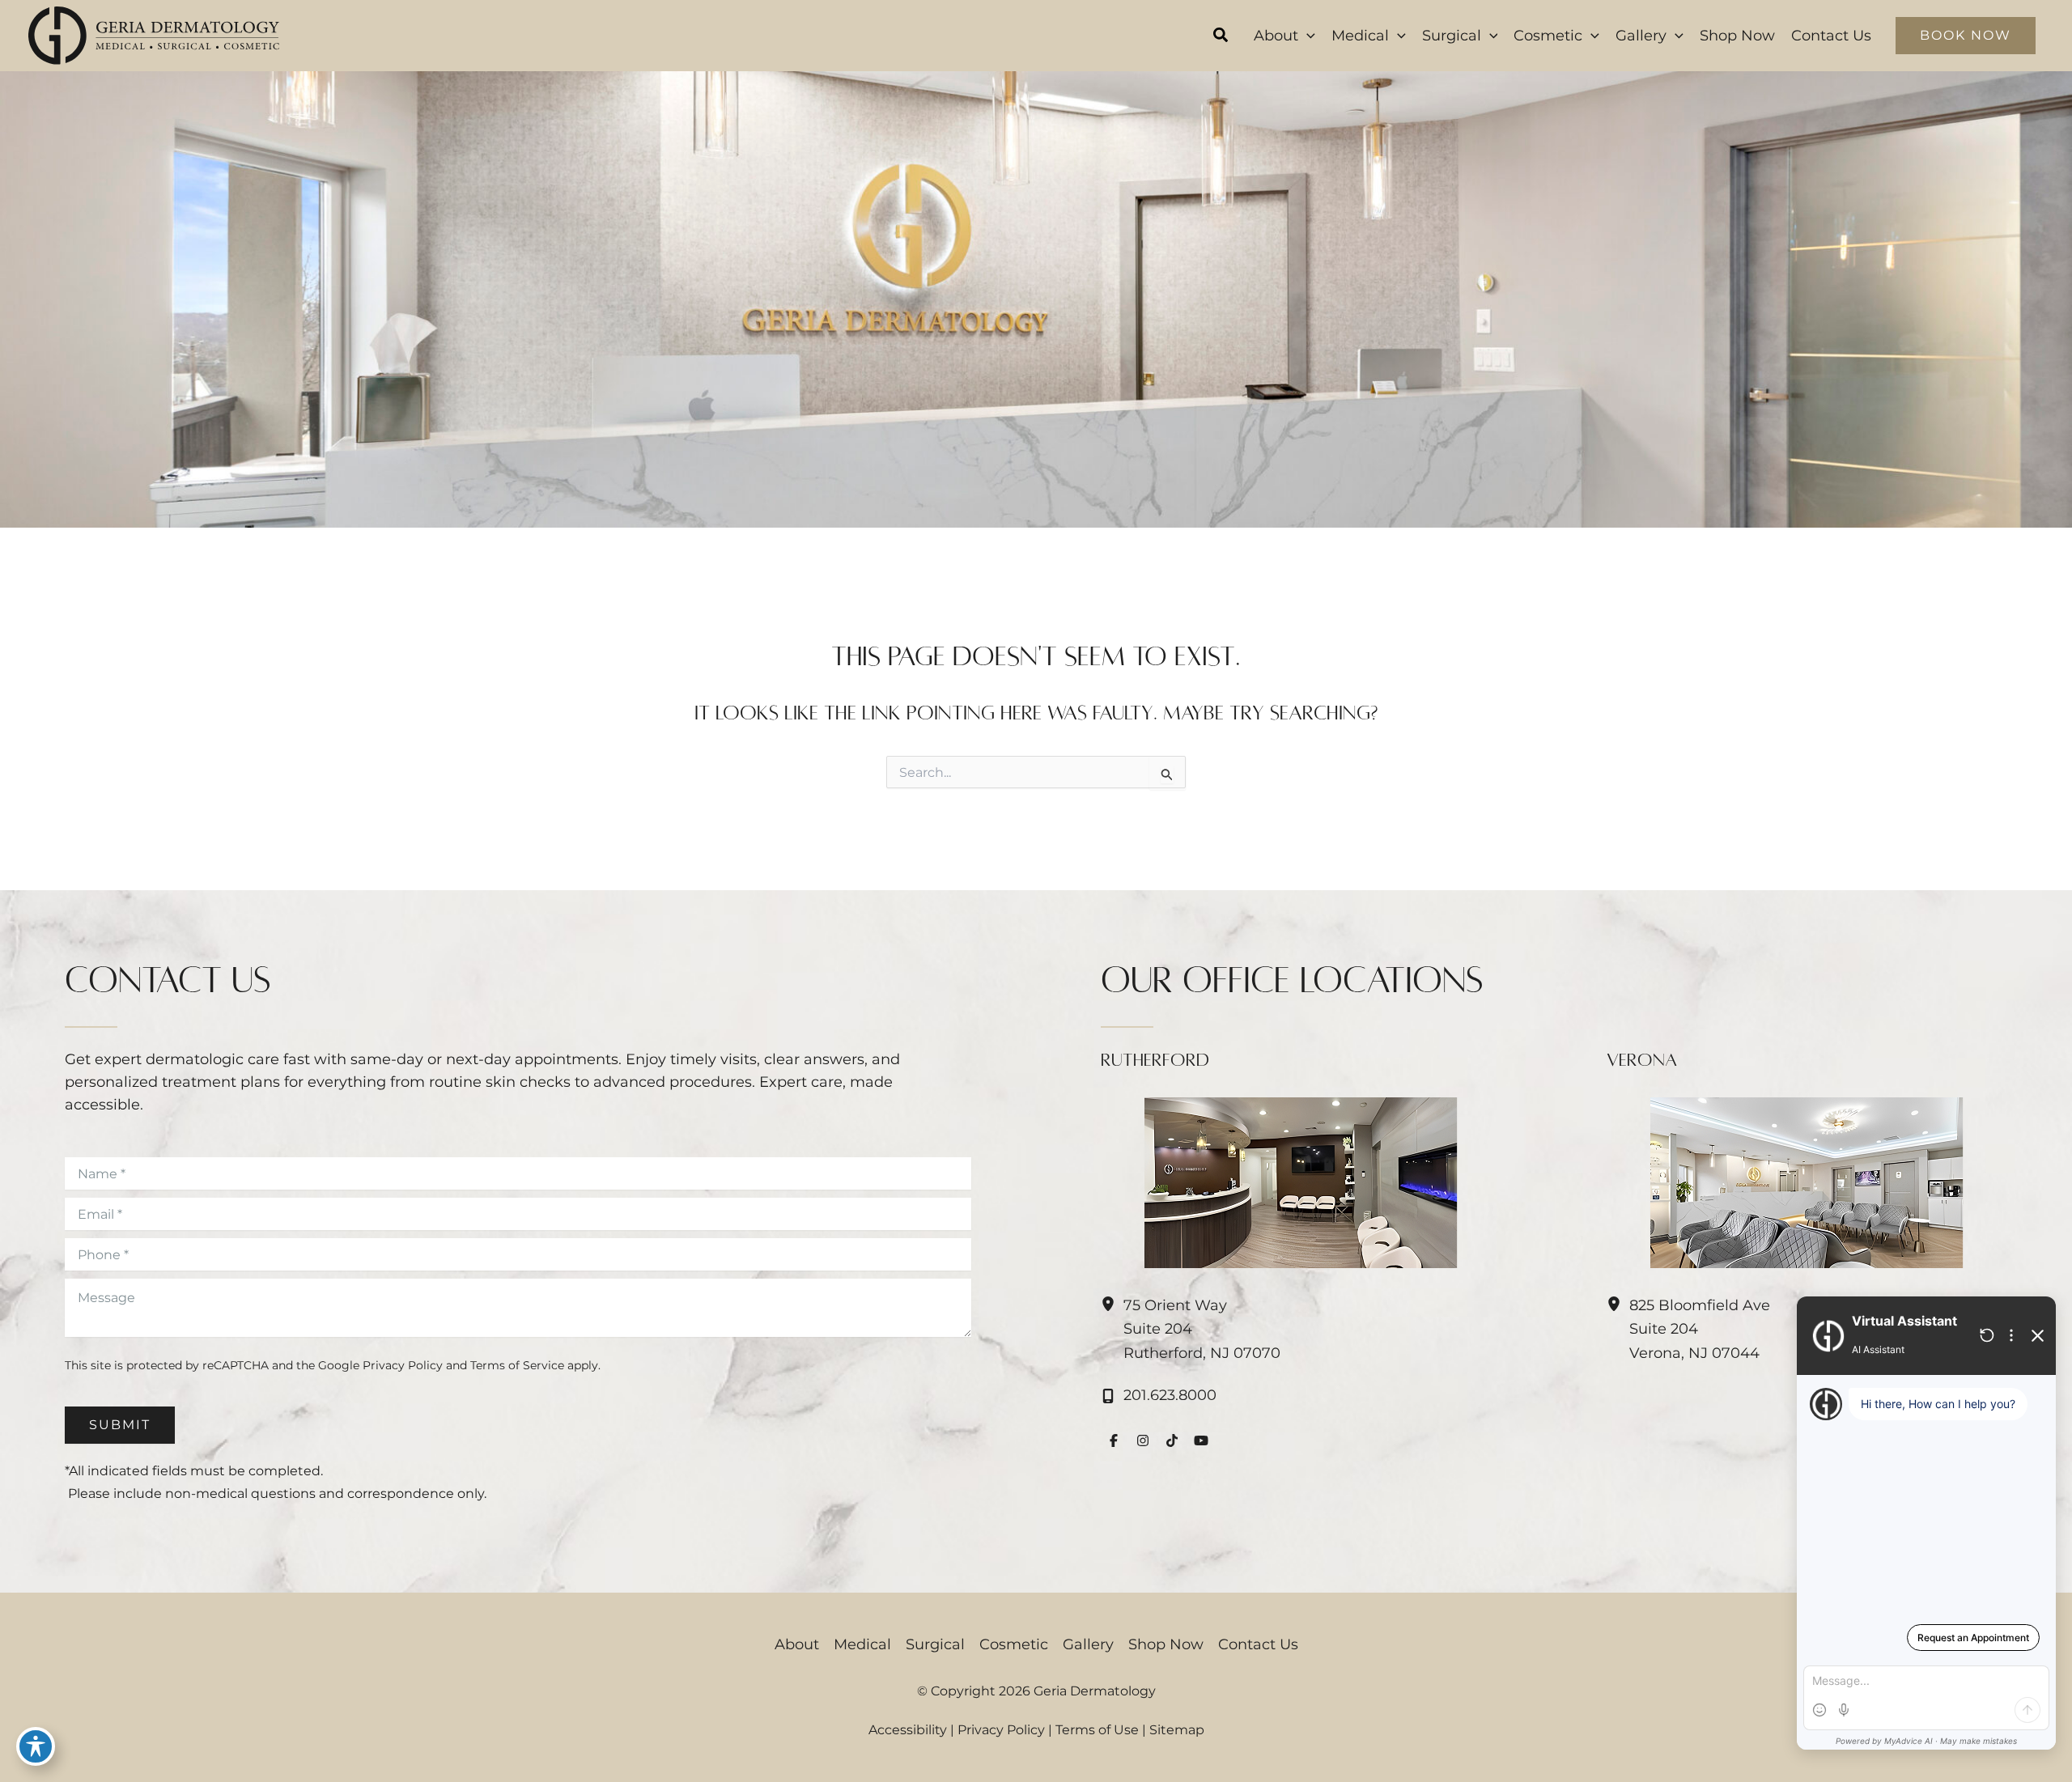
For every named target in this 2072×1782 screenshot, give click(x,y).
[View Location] (1112, 1305)
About (797, 1644)
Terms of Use (1097, 1730)
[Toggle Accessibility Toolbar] (36, 1746)
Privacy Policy (403, 1365)
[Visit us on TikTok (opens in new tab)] (1172, 1440)
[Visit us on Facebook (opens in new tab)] (1114, 1440)
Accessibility (908, 1730)
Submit (120, 1425)
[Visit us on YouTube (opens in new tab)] (1201, 1440)
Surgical (935, 1644)
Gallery (1088, 1644)
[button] (1221, 37)
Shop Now (1166, 1644)
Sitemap (1177, 1730)
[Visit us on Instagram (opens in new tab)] (1143, 1440)
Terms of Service (517, 1365)
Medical (862, 1644)
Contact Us (1258, 1644)
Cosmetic (1014, 1644)
